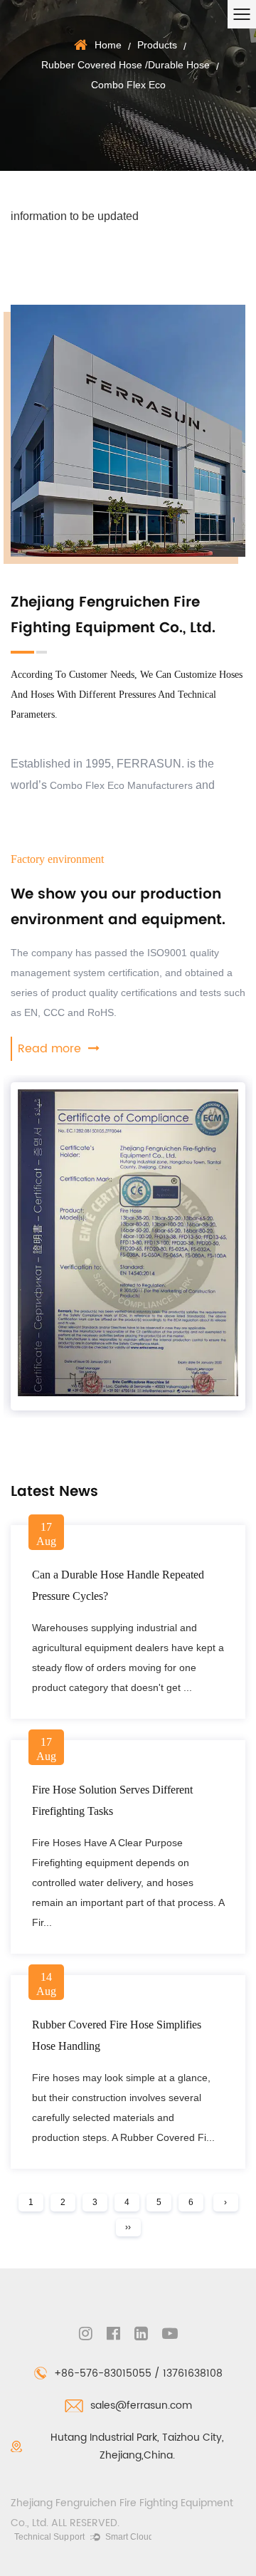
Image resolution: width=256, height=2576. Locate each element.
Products (157, 45)
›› (128, 2227)
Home (108, 45)
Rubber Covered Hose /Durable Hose (126, 65)
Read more (51, 1049)
